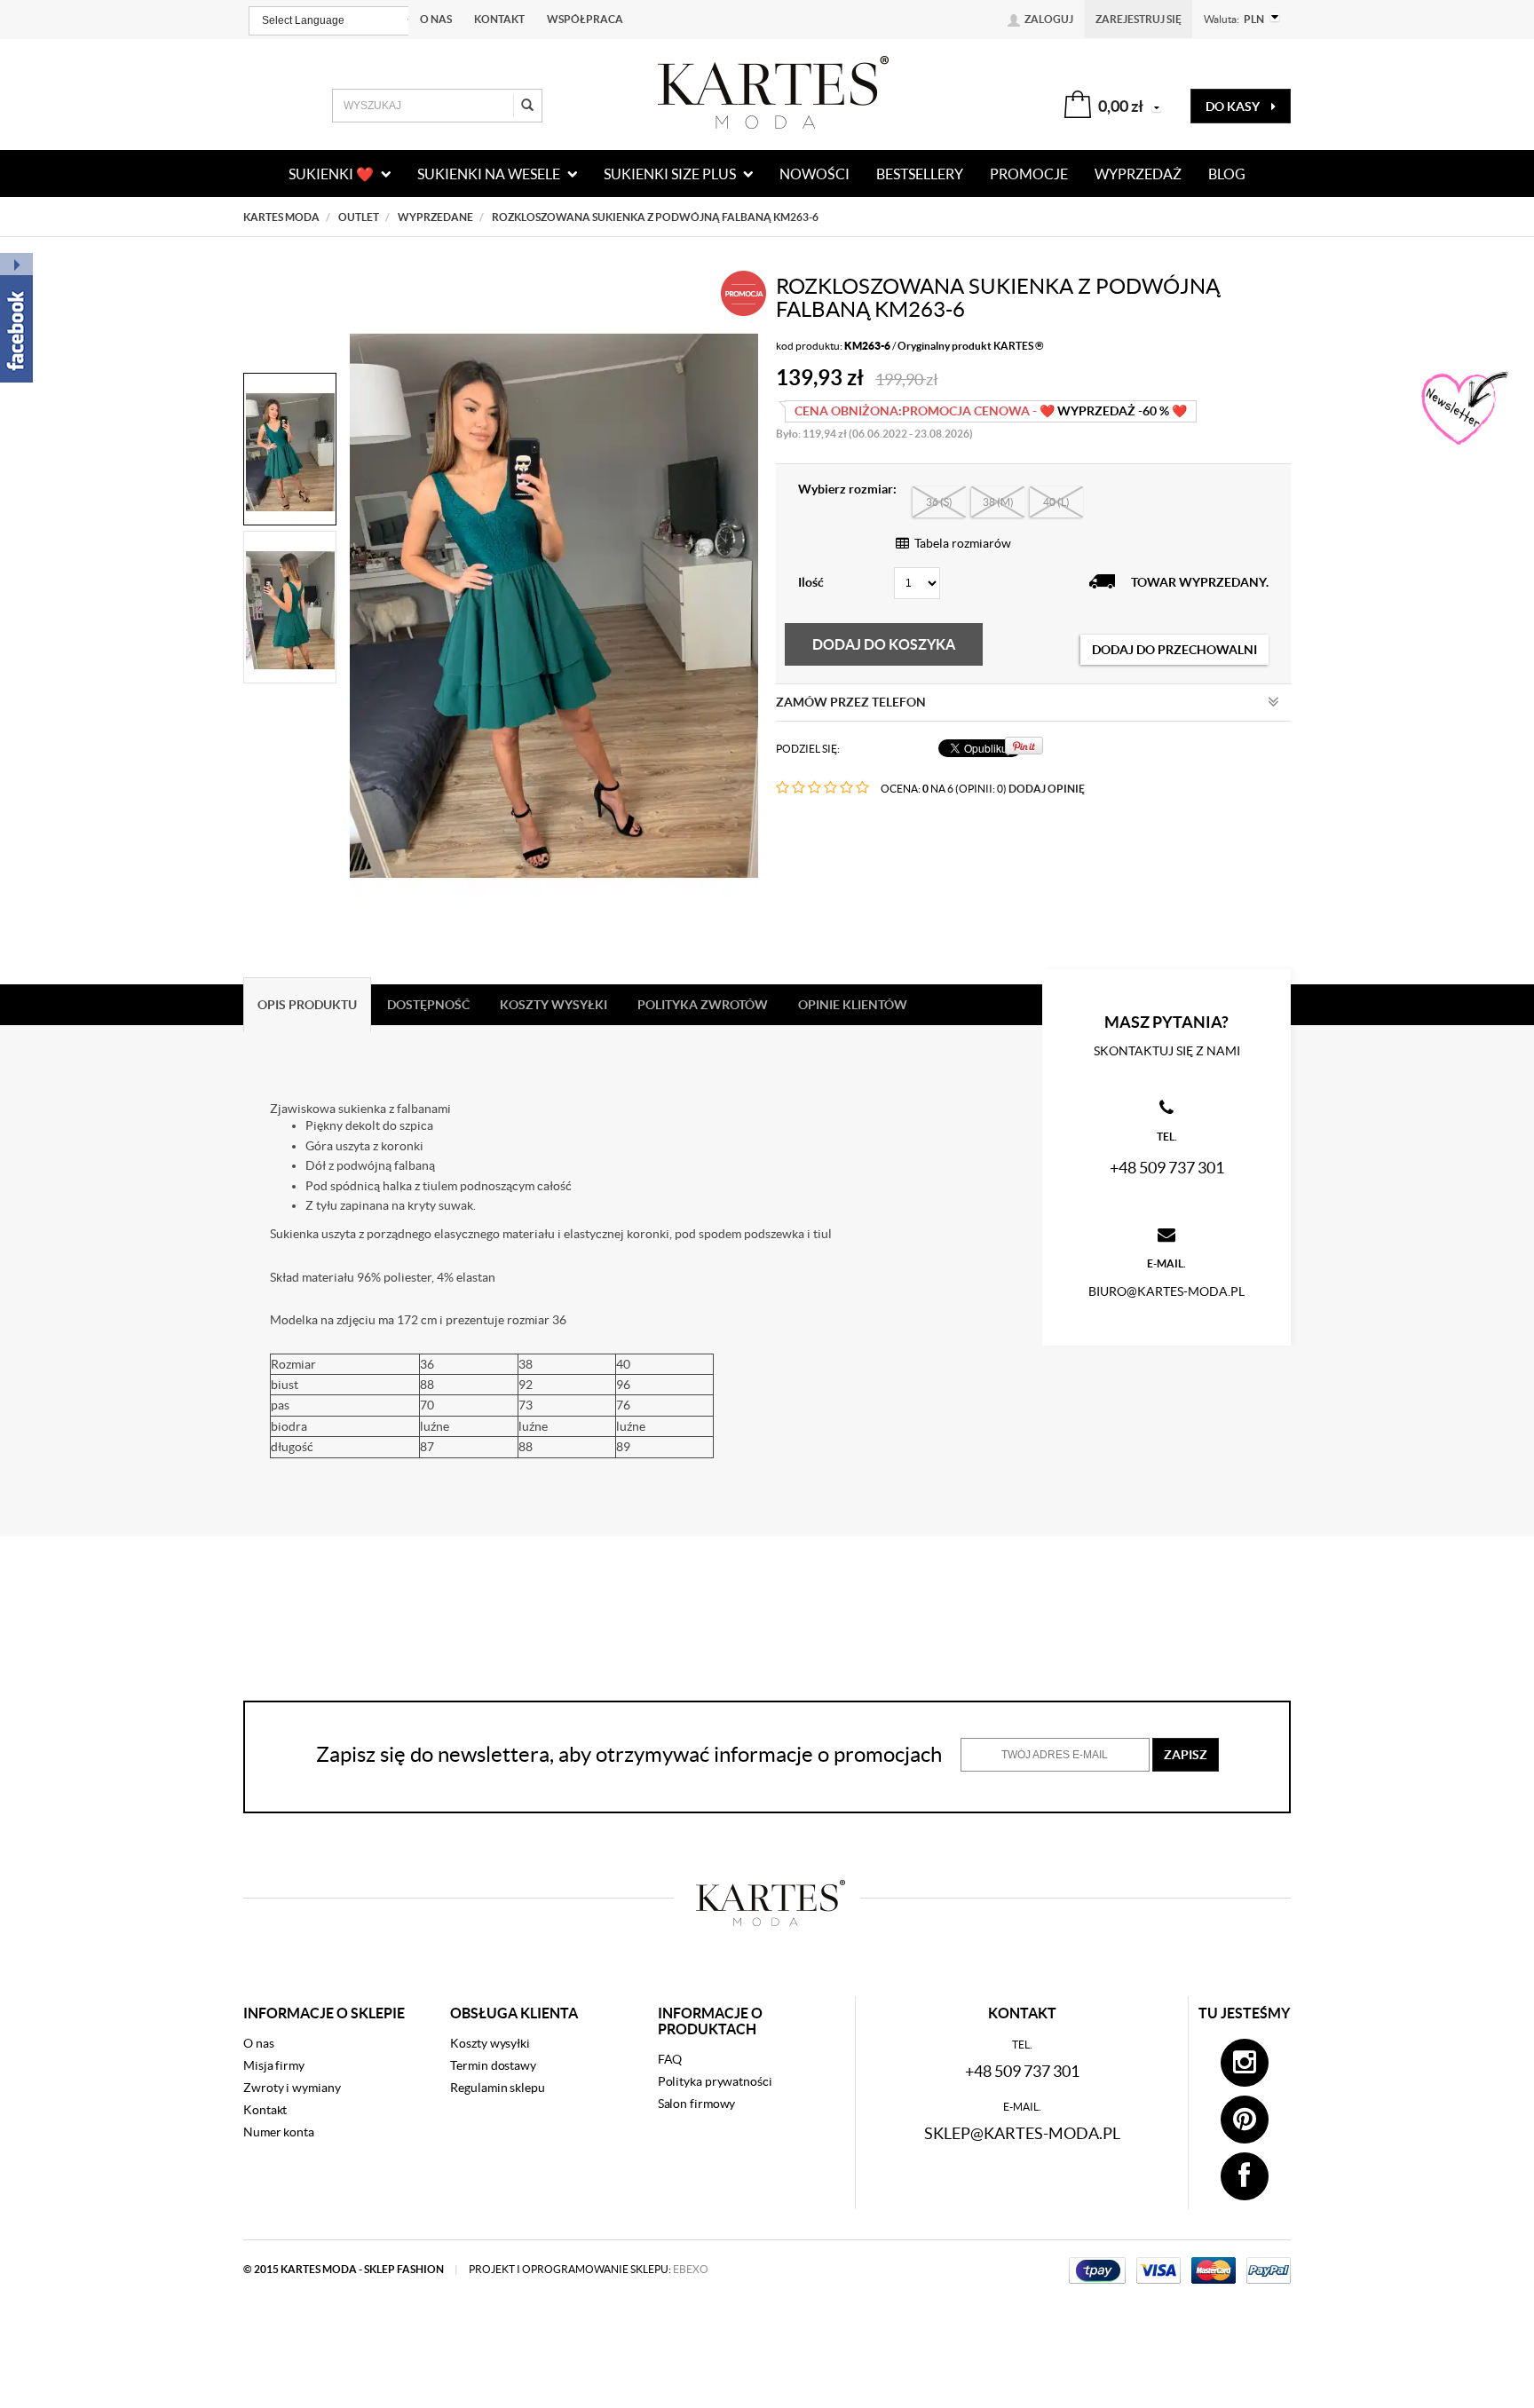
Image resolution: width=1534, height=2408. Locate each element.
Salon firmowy (697, 2104)
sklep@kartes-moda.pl (1022, 2133)
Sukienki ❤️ (332, 174)
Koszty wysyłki (490, 2043)
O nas (436, 19)
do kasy (1234, 107)
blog (1227, 174)
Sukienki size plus (671, 174)
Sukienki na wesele (490, 174)
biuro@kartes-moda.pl (1166, 1291)
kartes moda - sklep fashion (363, 2269)
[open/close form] (1463, 409)
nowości (814, 174)
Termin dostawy (493, 2065)
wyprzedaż (1138, 174)
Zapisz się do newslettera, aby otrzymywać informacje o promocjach (629, 1754)
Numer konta (279, 2132)
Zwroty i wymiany (292, 2088)
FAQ (670, 2059)
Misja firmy (274, 2065)
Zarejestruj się (1139, 19)
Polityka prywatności (715, 2081)
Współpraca (585, 19)
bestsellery (920, 174)
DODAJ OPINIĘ (1047, 789)
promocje (1029, 174)
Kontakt (499, 19)
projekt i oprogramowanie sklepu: (589, 2269)
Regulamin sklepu (497, 2088)
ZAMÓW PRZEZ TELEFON (851, 702)
